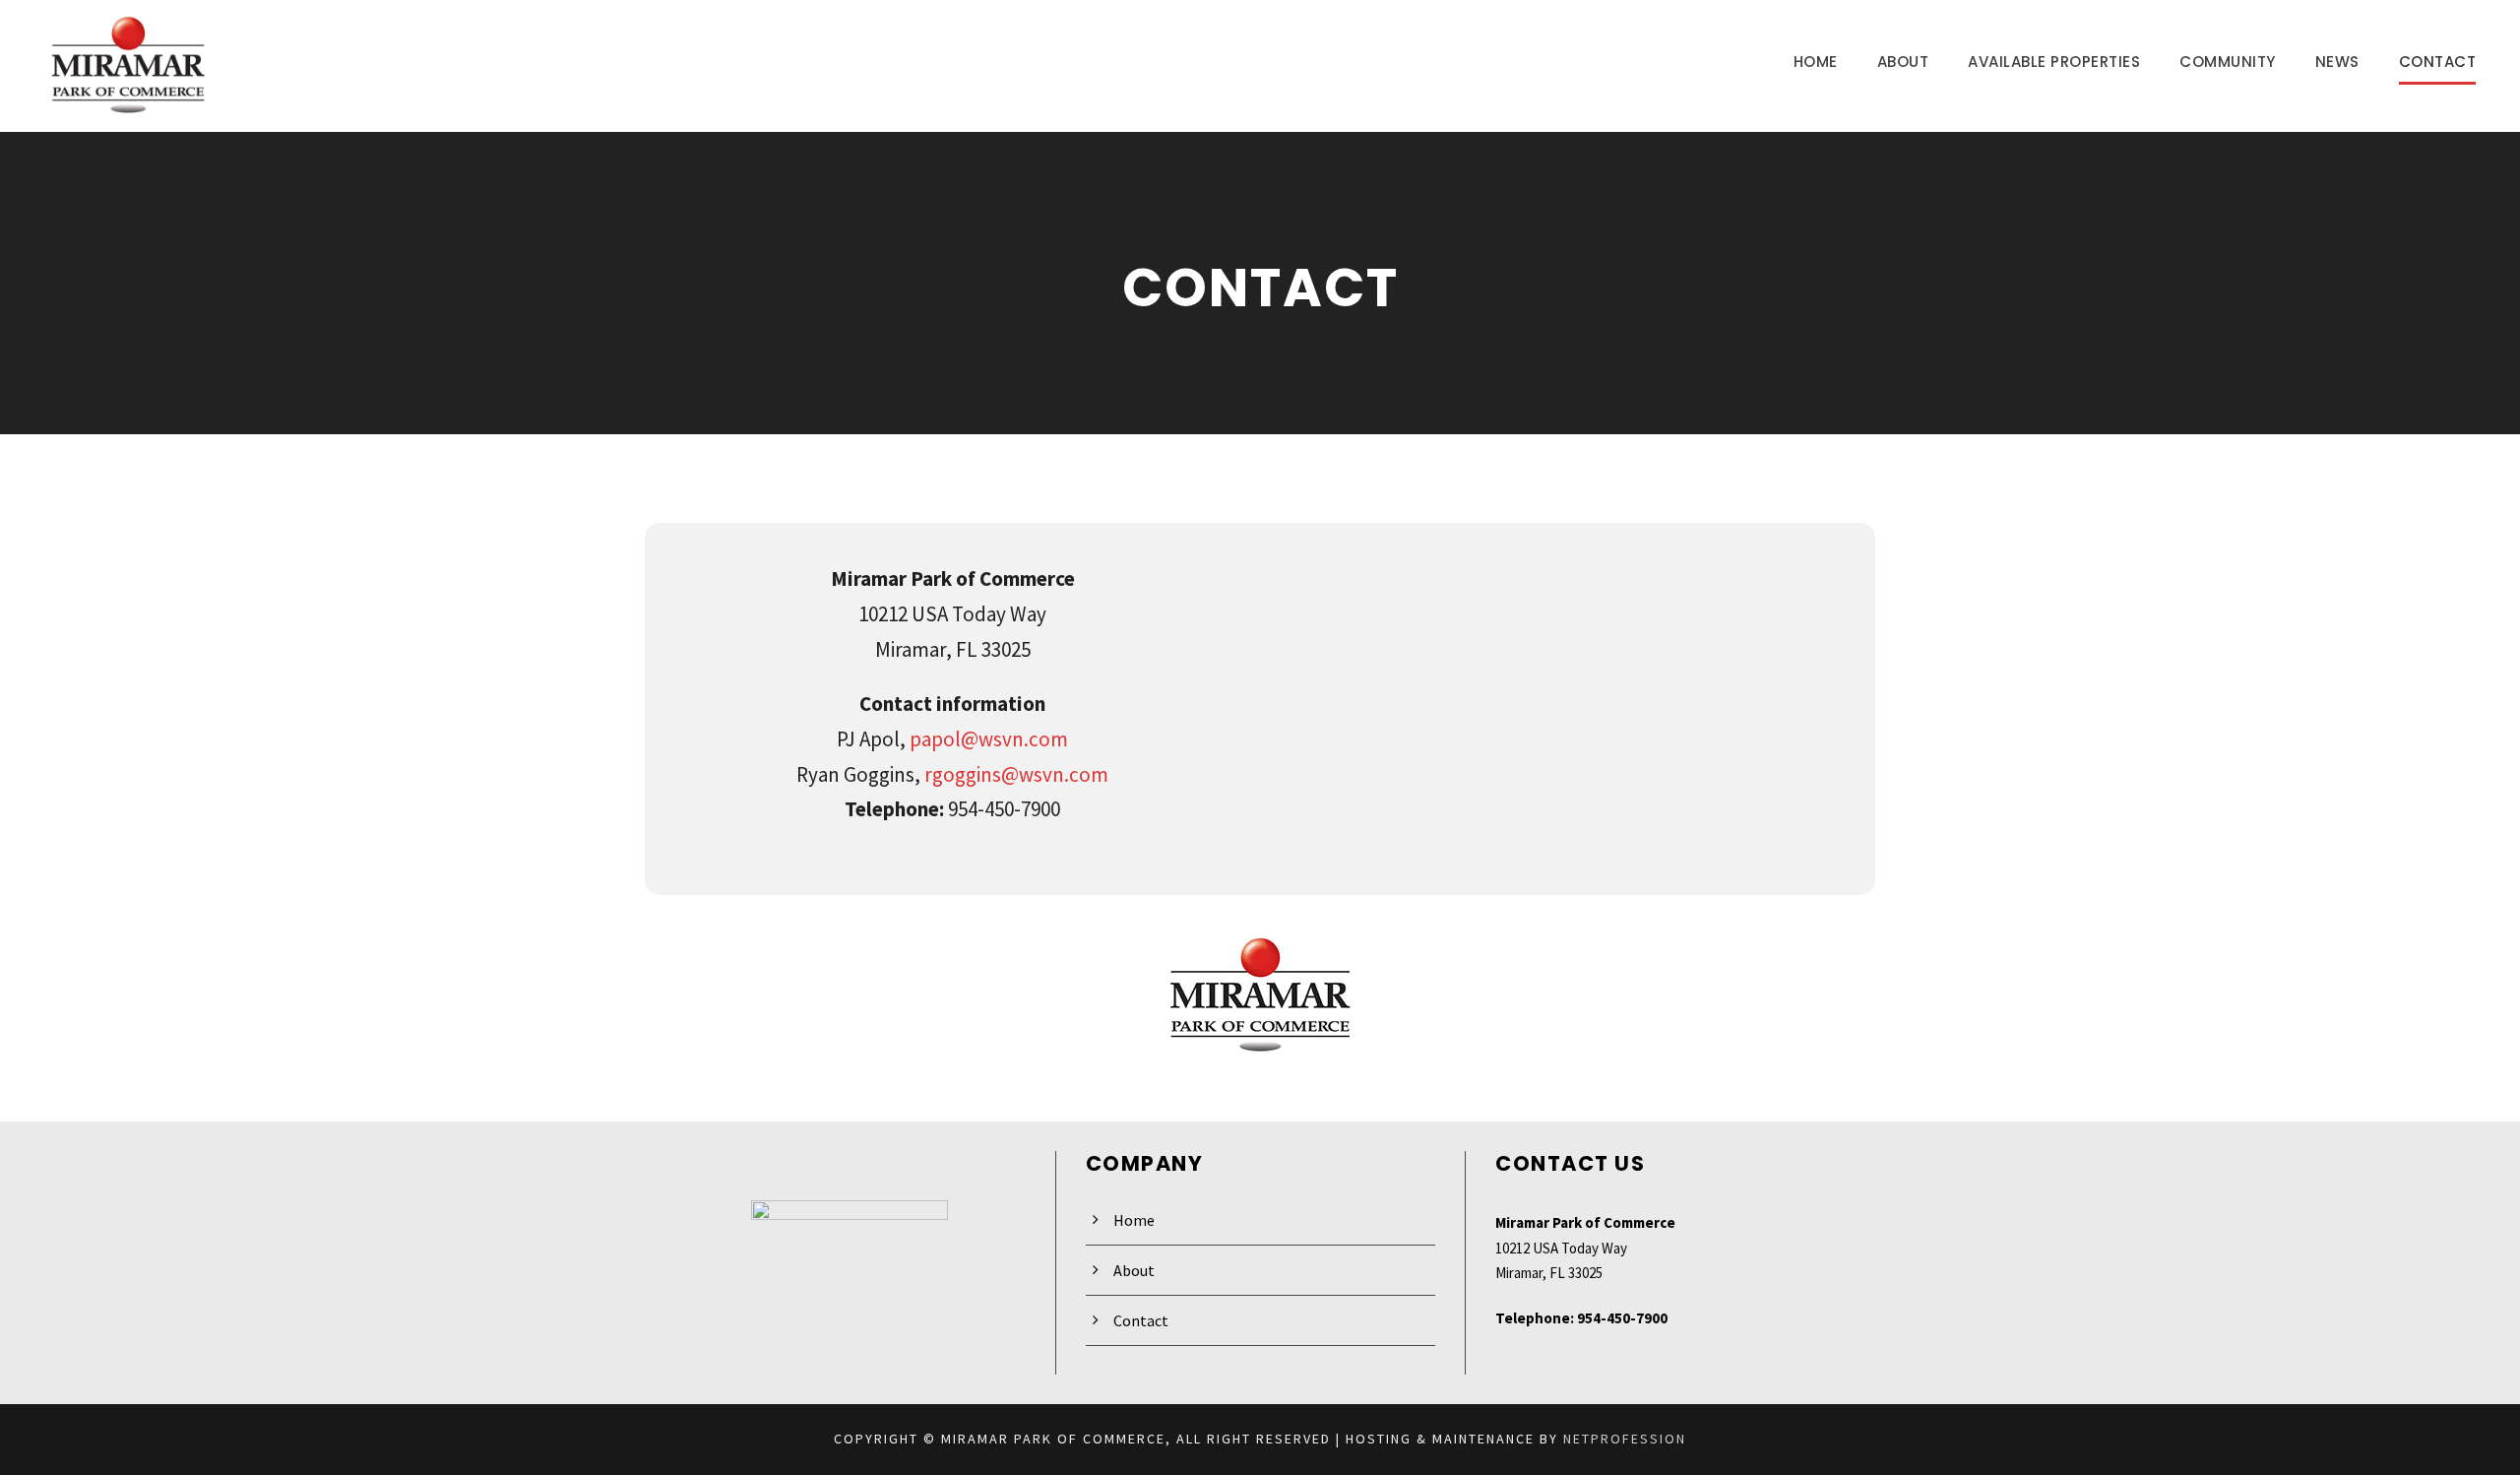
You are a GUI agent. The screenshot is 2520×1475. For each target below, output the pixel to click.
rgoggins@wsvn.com (1016, 774)
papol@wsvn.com (989, 739)
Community (2228, 62)
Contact (2438, 62)
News (2337, 62)
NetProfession (1625, 1439)
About (1903, 62)
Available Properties (2054, 62)
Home (1816, 62)
